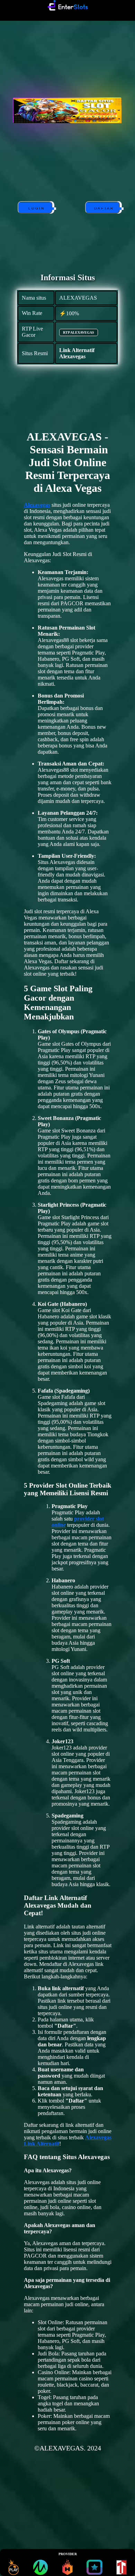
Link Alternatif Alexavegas (77, 353)
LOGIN (35, 209)
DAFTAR (103, 209)
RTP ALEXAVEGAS (79, 332)
